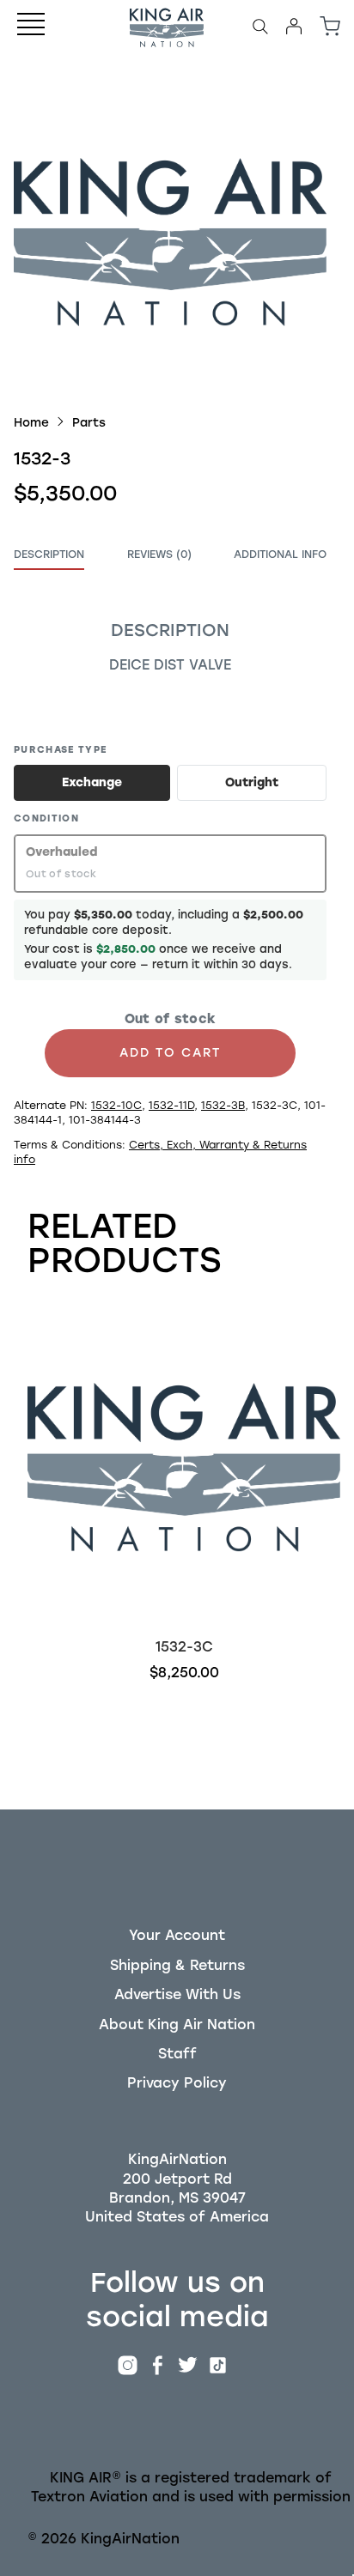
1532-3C (184, 1647)
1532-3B (223, 1105)
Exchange (92, 782)
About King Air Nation (177, 2024)
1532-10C (116, 1105)
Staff (177, 2054)
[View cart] (330, 27)
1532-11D (171, 1105)
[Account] (294, 27)
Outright (252, 782)
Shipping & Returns (177, 1965)
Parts (89, 422)
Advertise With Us (177, 1994)
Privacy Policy (177, 2083)
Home (31, 422)
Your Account (177, 1935)
